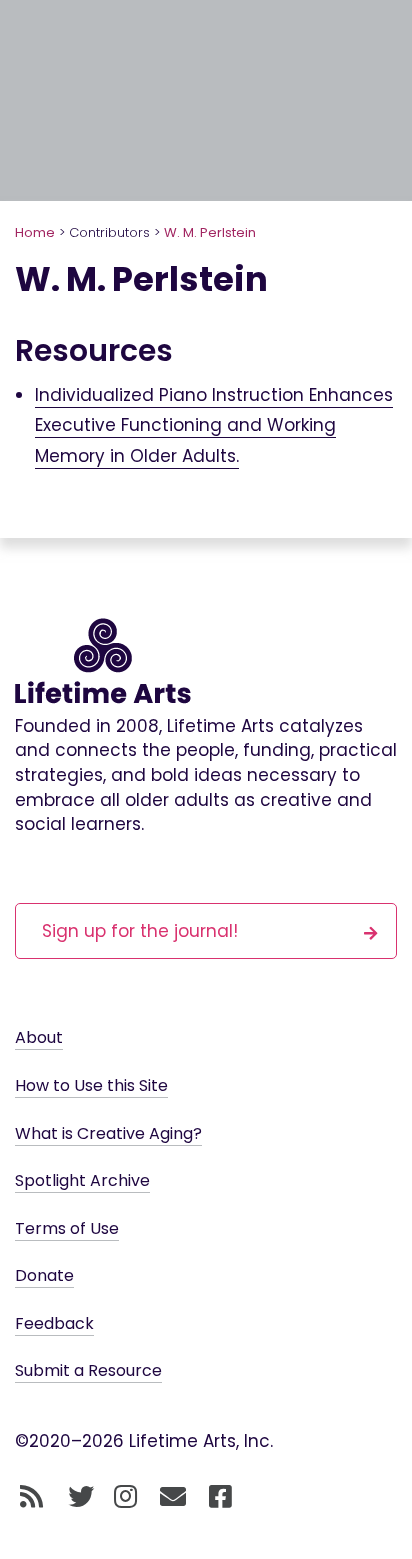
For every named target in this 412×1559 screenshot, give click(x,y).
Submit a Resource (88, 1370)
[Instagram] (125, 1498)
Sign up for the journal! (140, 931)
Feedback (54, 1323)
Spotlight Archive (82, 1180)
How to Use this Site (91, 1085)
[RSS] (31, 1498)
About (39, 1037)
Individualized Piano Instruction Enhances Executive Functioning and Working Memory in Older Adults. (214, 425)
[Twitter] (81, 1498)
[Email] (173, 1498)
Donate (44, 1275)
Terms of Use (67, 1228)
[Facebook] (220, 1498)
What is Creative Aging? (108, 1133)
